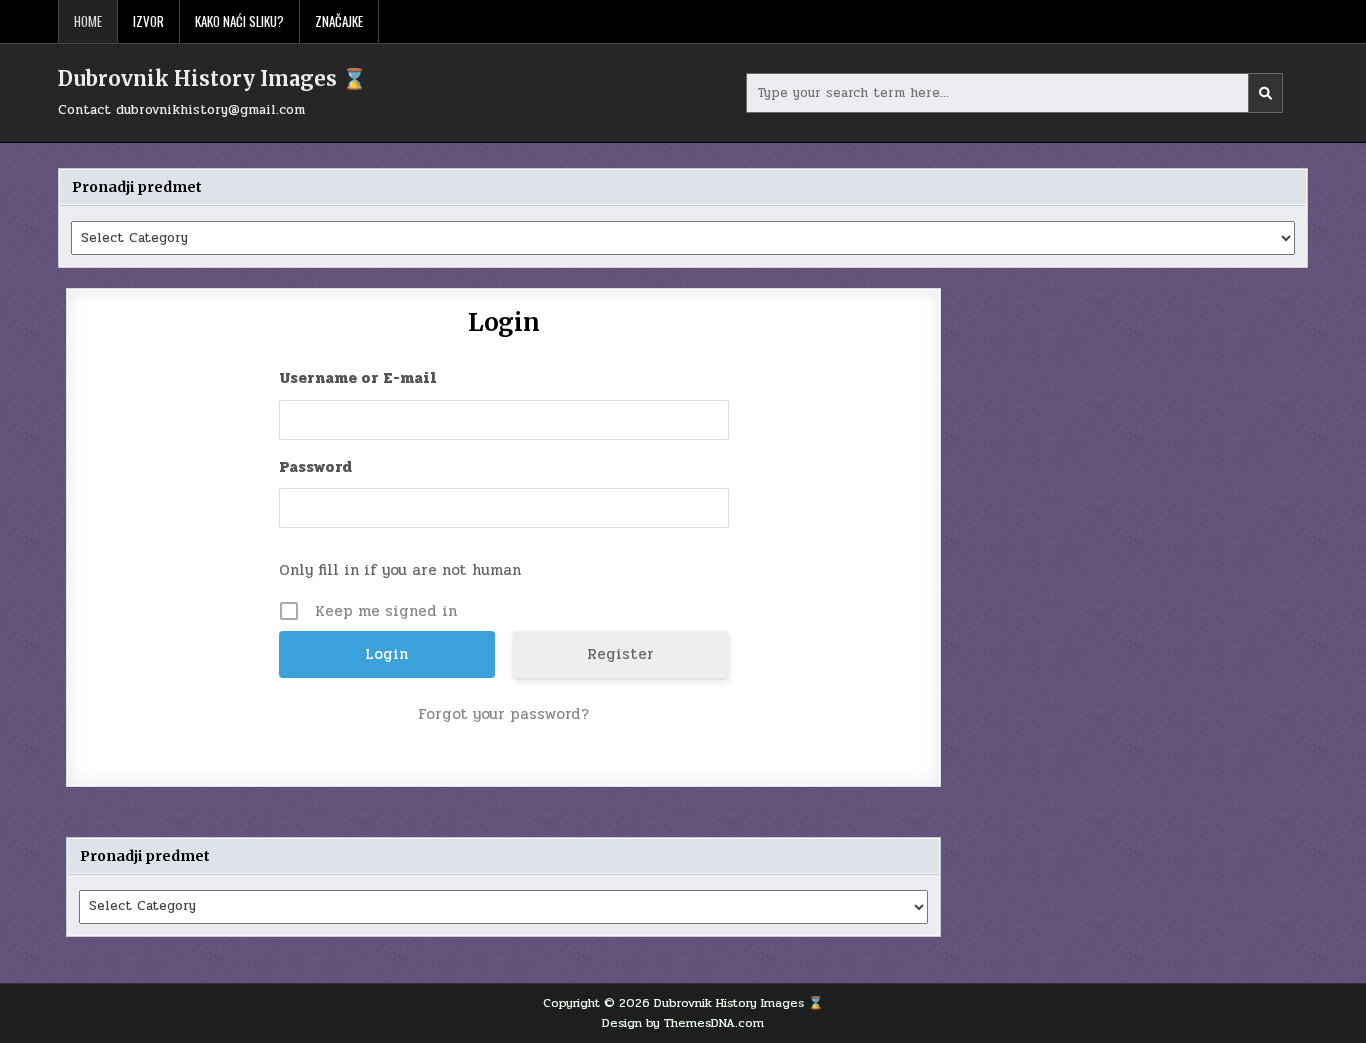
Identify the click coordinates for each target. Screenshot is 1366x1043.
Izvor (148, 21)
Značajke (339, 21)
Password (315, 467)
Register (620, 654)
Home (88, 21)
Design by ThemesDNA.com (683, 1023)
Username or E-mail (358, 378)
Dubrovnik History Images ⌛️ (212, 78)
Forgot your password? (503, 714)
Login (504, 322)
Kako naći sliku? (239, 21)
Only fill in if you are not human (400, 570)
